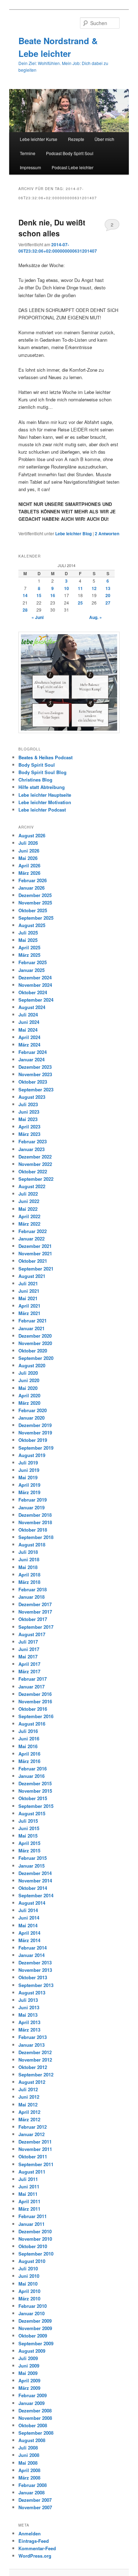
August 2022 (32, 1186)
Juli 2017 (28, 1642)
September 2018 (36, 1537)
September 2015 (36, 1806)
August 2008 (32, 2440)
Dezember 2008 (35, 2410)
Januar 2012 (31, 2134)
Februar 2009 (33, 2395)
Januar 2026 (31, 888)
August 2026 (32, 835)
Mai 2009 (28, 2373)
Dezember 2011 (35, 2142)
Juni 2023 (29, 1112)
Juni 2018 (29, 1559)
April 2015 (29, 1843)
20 (108, 595)
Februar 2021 (33, 1321)
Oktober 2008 (33, 2425)
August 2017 (32, 1634)
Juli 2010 (28, 2268)
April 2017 (29, 1664)
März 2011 (29, 2209)
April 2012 (29, 2112)
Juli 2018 (28, 1552)
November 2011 (35, 2149)
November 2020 (35, 1343)
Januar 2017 (31, 1687)
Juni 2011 (29, 2186)
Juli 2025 (28, 933)
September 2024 (36, 1000)
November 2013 (35, 1970)
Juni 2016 (29, 1738)
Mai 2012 (28, 2105)
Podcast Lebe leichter (73, 167)
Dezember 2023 (35, 1067)
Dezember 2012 (35, 2052)
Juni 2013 (29, 2007)
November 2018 (35, 1522)
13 (108, 588)
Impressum (30, 167)
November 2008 (35, 2418)
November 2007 (35, 2507)
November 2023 (35, 1074)
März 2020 (29, 1403)
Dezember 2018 (35, 1515)
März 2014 (29, 1940)
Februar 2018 (33, 1589)
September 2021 (36, 1269)
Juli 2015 (28, 1821)
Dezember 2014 (35, 1873)
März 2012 (29, 2119)
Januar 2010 (31, 2313)
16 (53, 595)
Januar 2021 (31, 1328)
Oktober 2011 (33, 2156)
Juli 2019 (28, 1463)
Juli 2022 (28, 1194)
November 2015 (35, 1791)
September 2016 (36, 1716)
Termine (28, 153)
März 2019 (29, 1492)
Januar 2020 (31, 1418)
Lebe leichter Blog (73, 534)
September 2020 (36, 1358)
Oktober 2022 (33, 1171)
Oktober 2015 (33, 1798)
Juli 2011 (28, 2179)
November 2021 (35, 1253)
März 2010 (29, 2298)
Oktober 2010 (33, 2246)
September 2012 (36, 2074)
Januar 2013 (31, 2045)
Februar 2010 (33, 2306)
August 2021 (32, 1276)
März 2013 (29, 2030)
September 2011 (36, 2164)
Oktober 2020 (33, 1351)
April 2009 (29, 2380)
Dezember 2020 (35, 1336)
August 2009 (32, 2351)
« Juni (38, 617)
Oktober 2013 (33, 1977)
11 (80, 588)
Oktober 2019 (33, 1440)
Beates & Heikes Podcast (45, 757)
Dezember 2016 (35, 1694)
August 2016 (32, 1724)
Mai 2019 (28, 1477)
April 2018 (29, 1575)
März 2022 (29, 1224)
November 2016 (35, 1701)
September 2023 (36, 1089)
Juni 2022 (29, 1201)
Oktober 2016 (33, 1709)
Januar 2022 (31, 1239)
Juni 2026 (29, 851)
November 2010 (35, 2239)
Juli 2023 (28, 1104)
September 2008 (36, 2433)
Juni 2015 (29, 1828)
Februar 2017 (33, 1679)
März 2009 (29, 2388)
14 (25, 595)
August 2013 (32, 1993)
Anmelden (30, 2533)
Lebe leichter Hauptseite (45, 795)
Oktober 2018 (33, 1530)
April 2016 (29, 1754)
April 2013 (29, 2022)
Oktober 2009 (33, 2336)
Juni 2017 (29, 1649)
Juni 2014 (29, 1918)
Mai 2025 (28, 940)
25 (80, 603)
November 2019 (35, 1433)
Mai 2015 (28, 1836)
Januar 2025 (31, 970)
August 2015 (32, 1813)
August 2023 (32, 1097)
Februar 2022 (33, 1231)
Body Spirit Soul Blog (42, 772)
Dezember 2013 (35, 1962)
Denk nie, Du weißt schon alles (52, 228)
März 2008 (29, 2478)
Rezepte (76, 139)
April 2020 (29, 1395)
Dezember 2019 (35, 1425)
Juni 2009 (29, 2366)
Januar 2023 (31, 1149)
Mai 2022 (28, 1209)
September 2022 (36, 1179)
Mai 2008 (28, 2463)
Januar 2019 (31, 1507)
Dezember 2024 (35, 977)
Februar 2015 (33, 1858)
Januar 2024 (31, 1059)
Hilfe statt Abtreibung (42, 787)
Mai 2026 (28, 858)
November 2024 (35, 985)
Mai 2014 (28, 1925)
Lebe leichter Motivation (45, 802)
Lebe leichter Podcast (42, 810)
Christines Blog (35, 780)
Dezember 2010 (35, 2231)
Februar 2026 (33, 880)
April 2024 (29, 1037)
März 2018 (29, 1582)
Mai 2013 (28, 2015)
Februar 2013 (33, 2037)
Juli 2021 (28, 1283)
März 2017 (29, 1671)
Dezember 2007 (35, 2500)
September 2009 (36, 2343)
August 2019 (32, 1455)
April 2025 (29, 947)
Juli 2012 (28, 2089)
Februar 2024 (33, 1052)
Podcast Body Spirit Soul (70, 153)
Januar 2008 (31, 2492)
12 (94, 588)
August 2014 (32, 1903)
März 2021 (29, 1313)
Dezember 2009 (35, 2321)
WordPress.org (35, 2556)
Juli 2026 (28, 843)
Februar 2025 (33, 962)
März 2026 (29, 873)
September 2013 (36, 1985)
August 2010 (32, 2261)
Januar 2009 (31, 2403)
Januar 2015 (31, 1866)
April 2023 (29, 1127)
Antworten (107, 534)
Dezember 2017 (35, 1604)
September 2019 (36, 1448)
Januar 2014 (31, 1955)
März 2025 (29, 955)
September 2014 (36, 1895)
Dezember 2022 (35, 1157)
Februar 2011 (33, 2216)
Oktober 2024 (33, 992)
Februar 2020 (33, 1410)
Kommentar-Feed (37, 2548)
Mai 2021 (28, 1298)
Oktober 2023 (33, 1082)
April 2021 (29, 1306)
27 (108, 603)
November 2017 (35, 1612)
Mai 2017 (28, 1657)
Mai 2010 (28, 2284)
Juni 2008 (29, 2455)
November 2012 (35, 2060)
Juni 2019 (29, 1470)
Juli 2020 (28, 1373)
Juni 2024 (29, 1022)
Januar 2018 (31, 1597)
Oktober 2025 (33, 910)
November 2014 (35, 1881)
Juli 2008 (28, 2448)
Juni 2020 (29, 1380)
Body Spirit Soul (37, 765)
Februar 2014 (33, 1948)
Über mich (104, 139)
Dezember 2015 (35, 1783)
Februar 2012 (33, 2127)
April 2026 (29, 865)
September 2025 (36, 918)
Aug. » (96, 617)
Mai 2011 (28, 2194)
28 (25, 610)
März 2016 (29, 1761)
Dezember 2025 (35, 895)
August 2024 (32, 1007)
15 (39, 595)
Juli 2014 (28, 1910)
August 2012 (32, 2082)
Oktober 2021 (33, 1261)
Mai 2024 (28, 1030)
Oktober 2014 (33, 1888)
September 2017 (36, 1627)
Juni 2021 (29, 1291)
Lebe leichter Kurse (39, 139)
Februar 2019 (33, 1500)
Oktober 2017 (33, 1619)
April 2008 (29, 2470)
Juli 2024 (28, 1015)
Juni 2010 (29, 2276)
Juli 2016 (28, 1731)
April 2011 (29, 2201)
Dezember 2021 (35, 1246)
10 (67, 588)
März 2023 (29, 1134)
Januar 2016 (31, 1776)
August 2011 (32, 2172)
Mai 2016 (28, 1746)
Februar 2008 (33, 2485)
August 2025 (32, 925)
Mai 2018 (28, 1567)
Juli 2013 (28, 2000)
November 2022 (35, 1164)
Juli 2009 (28, 2358)
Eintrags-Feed (34, 2541)
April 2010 (29, 2291)
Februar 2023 (33, 1141)
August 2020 (32, 1365)
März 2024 (29, 1045)
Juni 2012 (29, 2097)
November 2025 (35, 903)
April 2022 (29, 1216)
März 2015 (29, 1850)
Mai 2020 (28, 1388)
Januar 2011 (31, 2224)
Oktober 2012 (33, 2067)
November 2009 (35, 2328)
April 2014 (29, 1933)
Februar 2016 (33, 1769)
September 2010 (36, 2254)
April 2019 (29, 1485)
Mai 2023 (28, 1119)
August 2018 (32, 1545)
